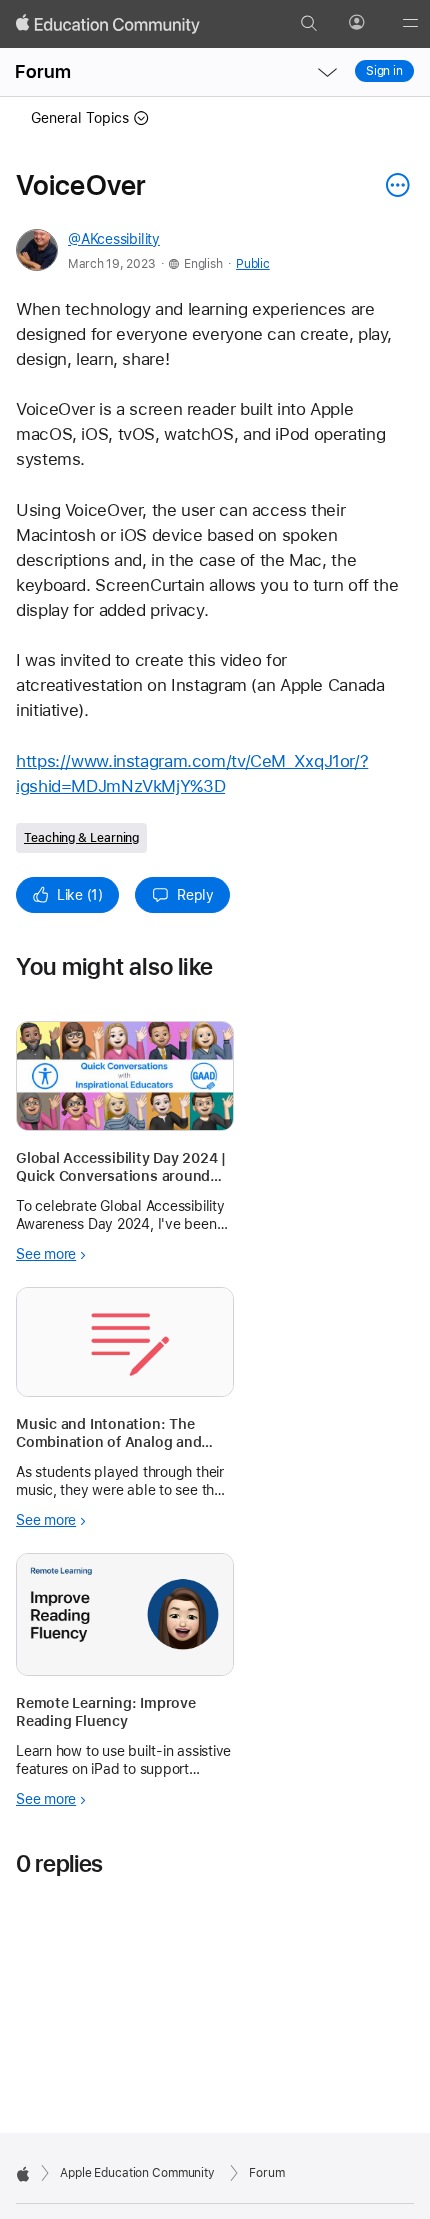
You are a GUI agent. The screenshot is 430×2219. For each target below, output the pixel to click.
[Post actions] (393, 185)
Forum (43, 71)
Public (252, 264)
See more (46, 1254)
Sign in (384, 71)
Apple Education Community (137, 2173)
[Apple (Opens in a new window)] (23, 2174)
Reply (195, 895)
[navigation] (327, 72)
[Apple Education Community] (108, 24)
